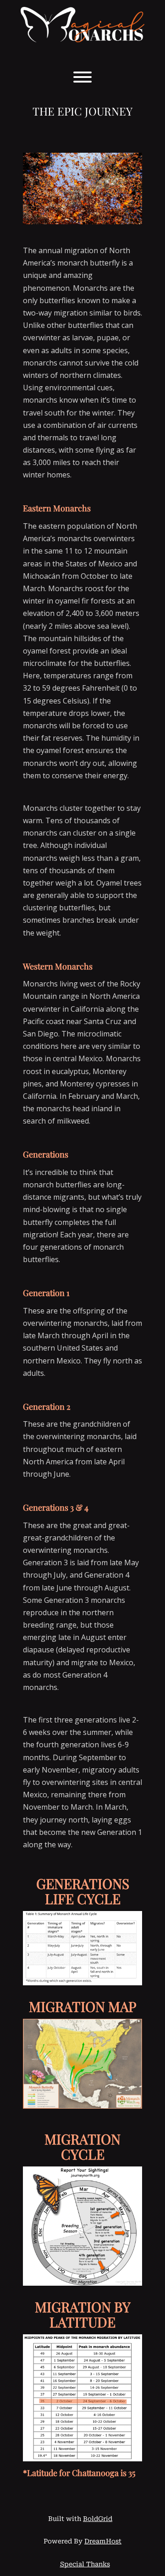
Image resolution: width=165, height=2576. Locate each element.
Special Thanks (85, 2564)
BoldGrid (98, 2519)
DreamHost (103, 2541)
